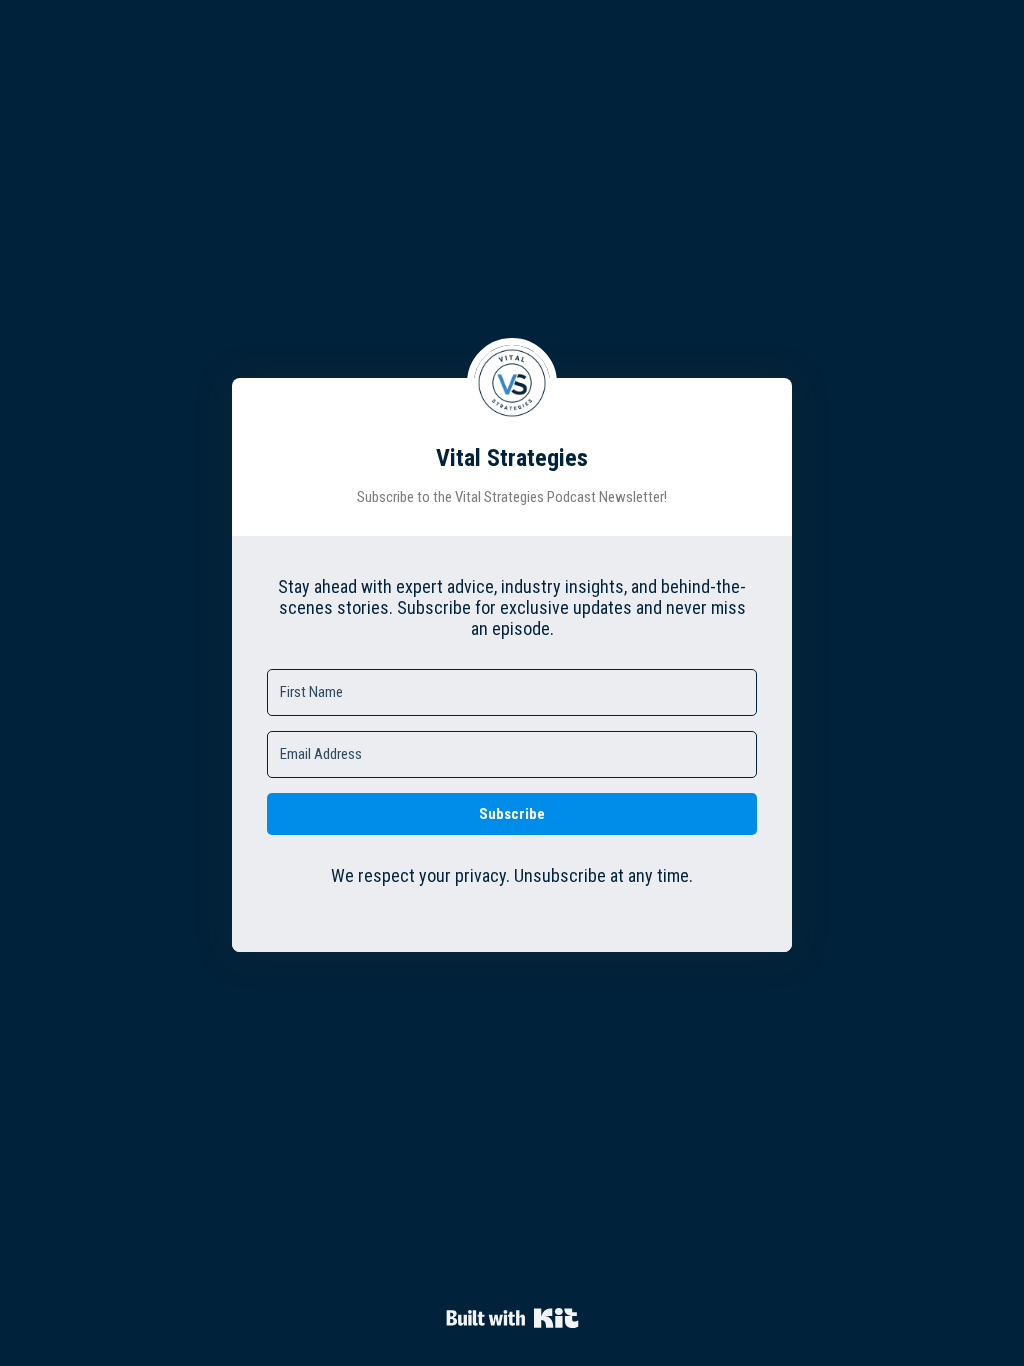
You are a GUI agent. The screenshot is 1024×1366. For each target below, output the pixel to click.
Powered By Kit (512, 1318)
